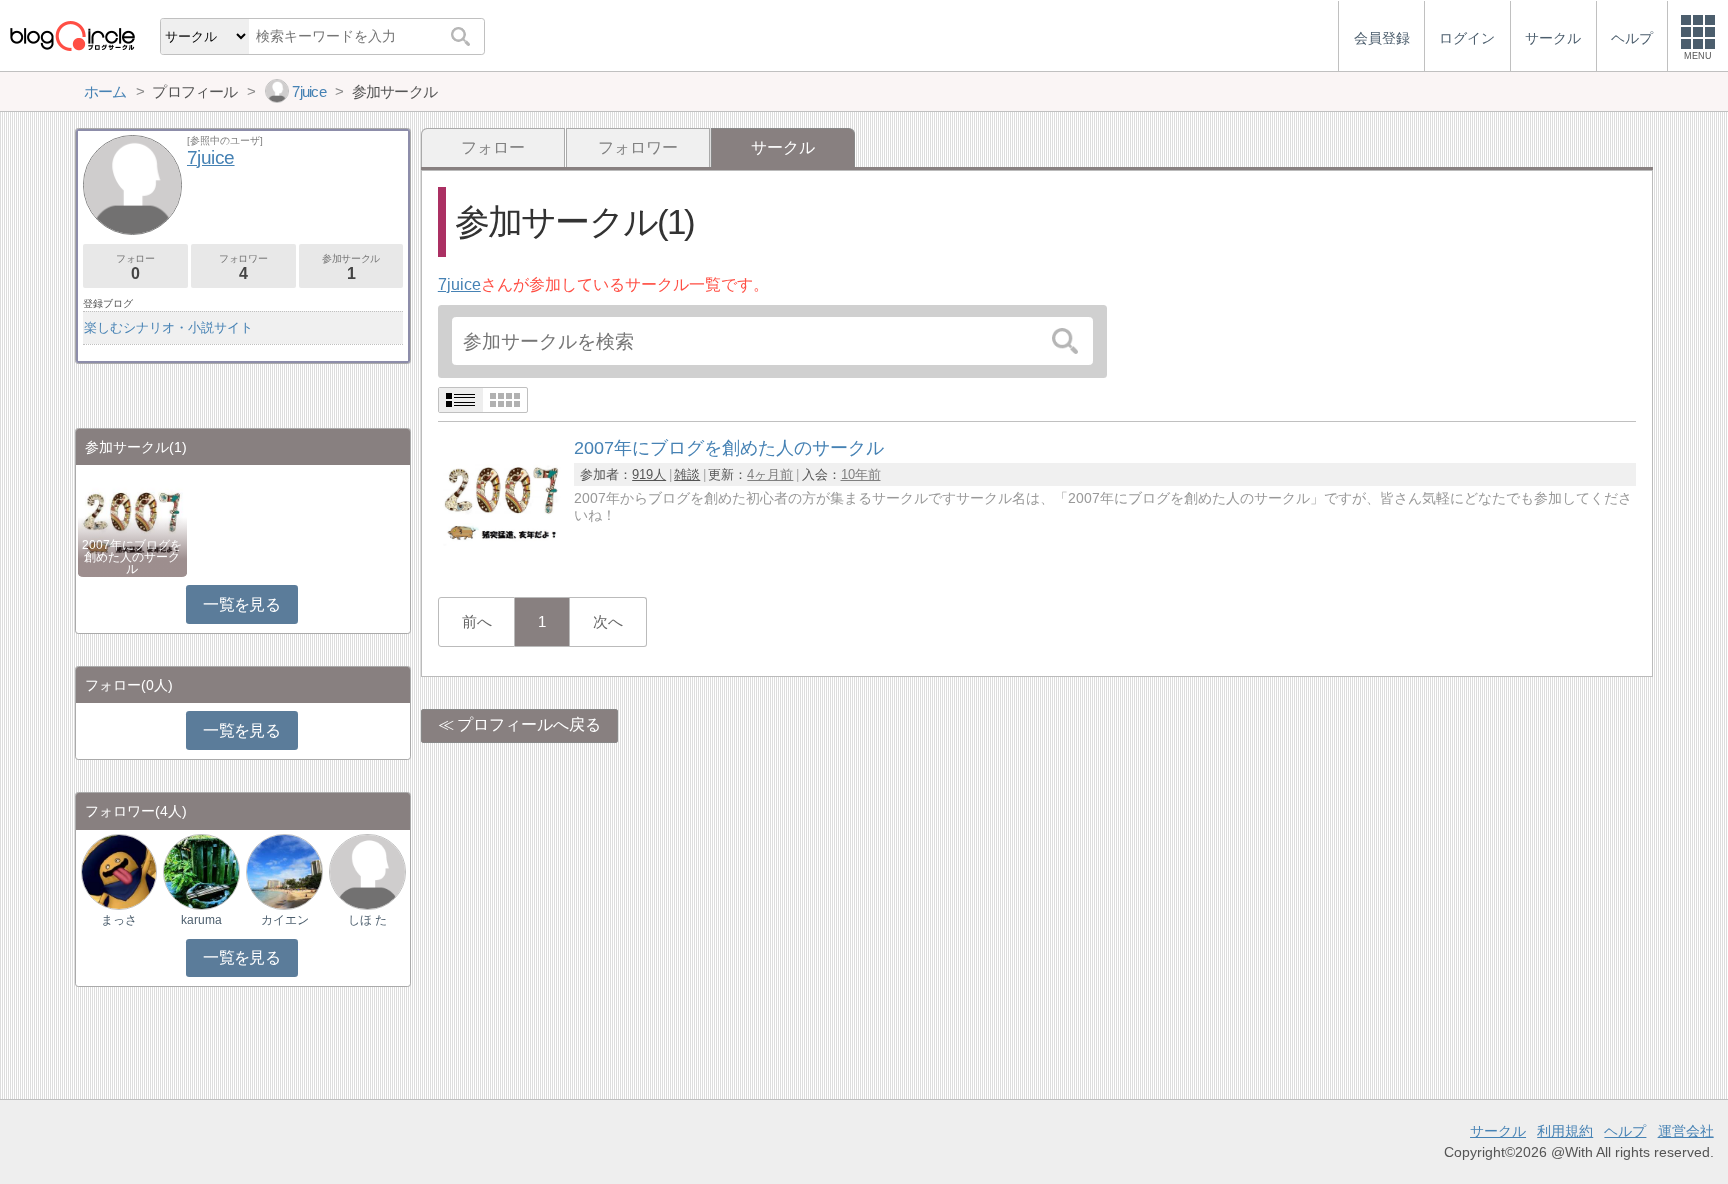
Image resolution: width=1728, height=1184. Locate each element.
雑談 (687, 474)
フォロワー (638, 147)
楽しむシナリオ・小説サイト (168, 327)
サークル (1498, 1131)
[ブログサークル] (72, 35)
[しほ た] (367, 870)
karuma (201, 920)
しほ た (367, 920)
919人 (649, 474)
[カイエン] (284, 870)
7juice (459, 284)
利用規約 (1565, 1131)
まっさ (119, 920)
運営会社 (1686, 1131)
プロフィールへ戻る (529, 724)
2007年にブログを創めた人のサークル (132, 557)
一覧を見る (241, 604)
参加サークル (351, 267)
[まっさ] (119, 870)
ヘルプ (1625, 1131)
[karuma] (201, 870)
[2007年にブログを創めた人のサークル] (502, 560)
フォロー (493, 147)
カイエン (285, 920)
